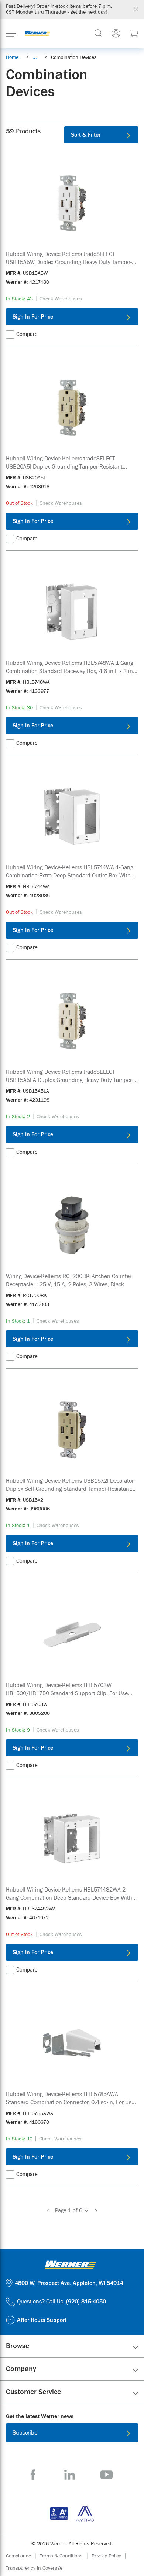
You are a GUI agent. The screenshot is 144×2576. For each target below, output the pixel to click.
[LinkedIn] (70, 2475)
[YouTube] (107, 2475)
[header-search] (99, 33)
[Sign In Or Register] (116, 33)
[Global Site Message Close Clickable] (136, 9)
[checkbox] (10, 334)
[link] (35, 57)
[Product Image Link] (72, 203)
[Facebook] (33, 2475)
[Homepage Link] (37, 33)
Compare (27, 334)
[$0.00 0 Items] (134, 33)
